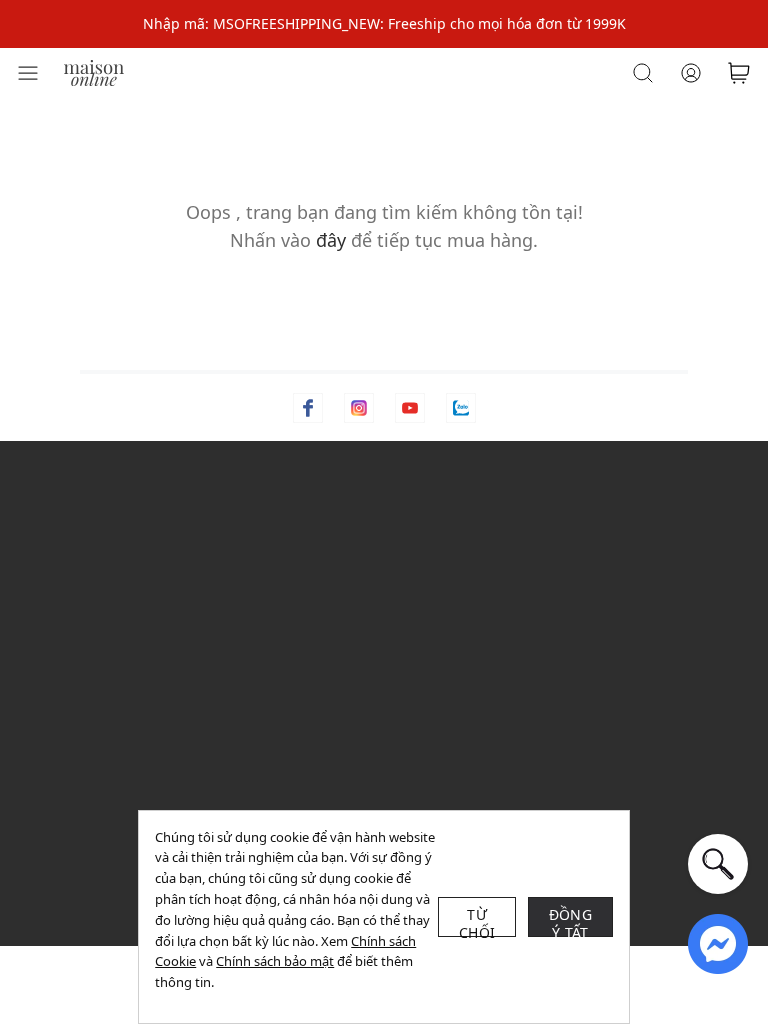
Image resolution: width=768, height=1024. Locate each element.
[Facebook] (308, 408)
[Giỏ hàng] (739, 73)
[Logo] (94, 71)
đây (331, 240)
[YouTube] (410, 408)
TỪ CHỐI (477, 921)
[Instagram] (359, 408)
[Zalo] (461, 408)
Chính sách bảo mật (275, 961)
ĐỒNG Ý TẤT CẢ (570, 921)
